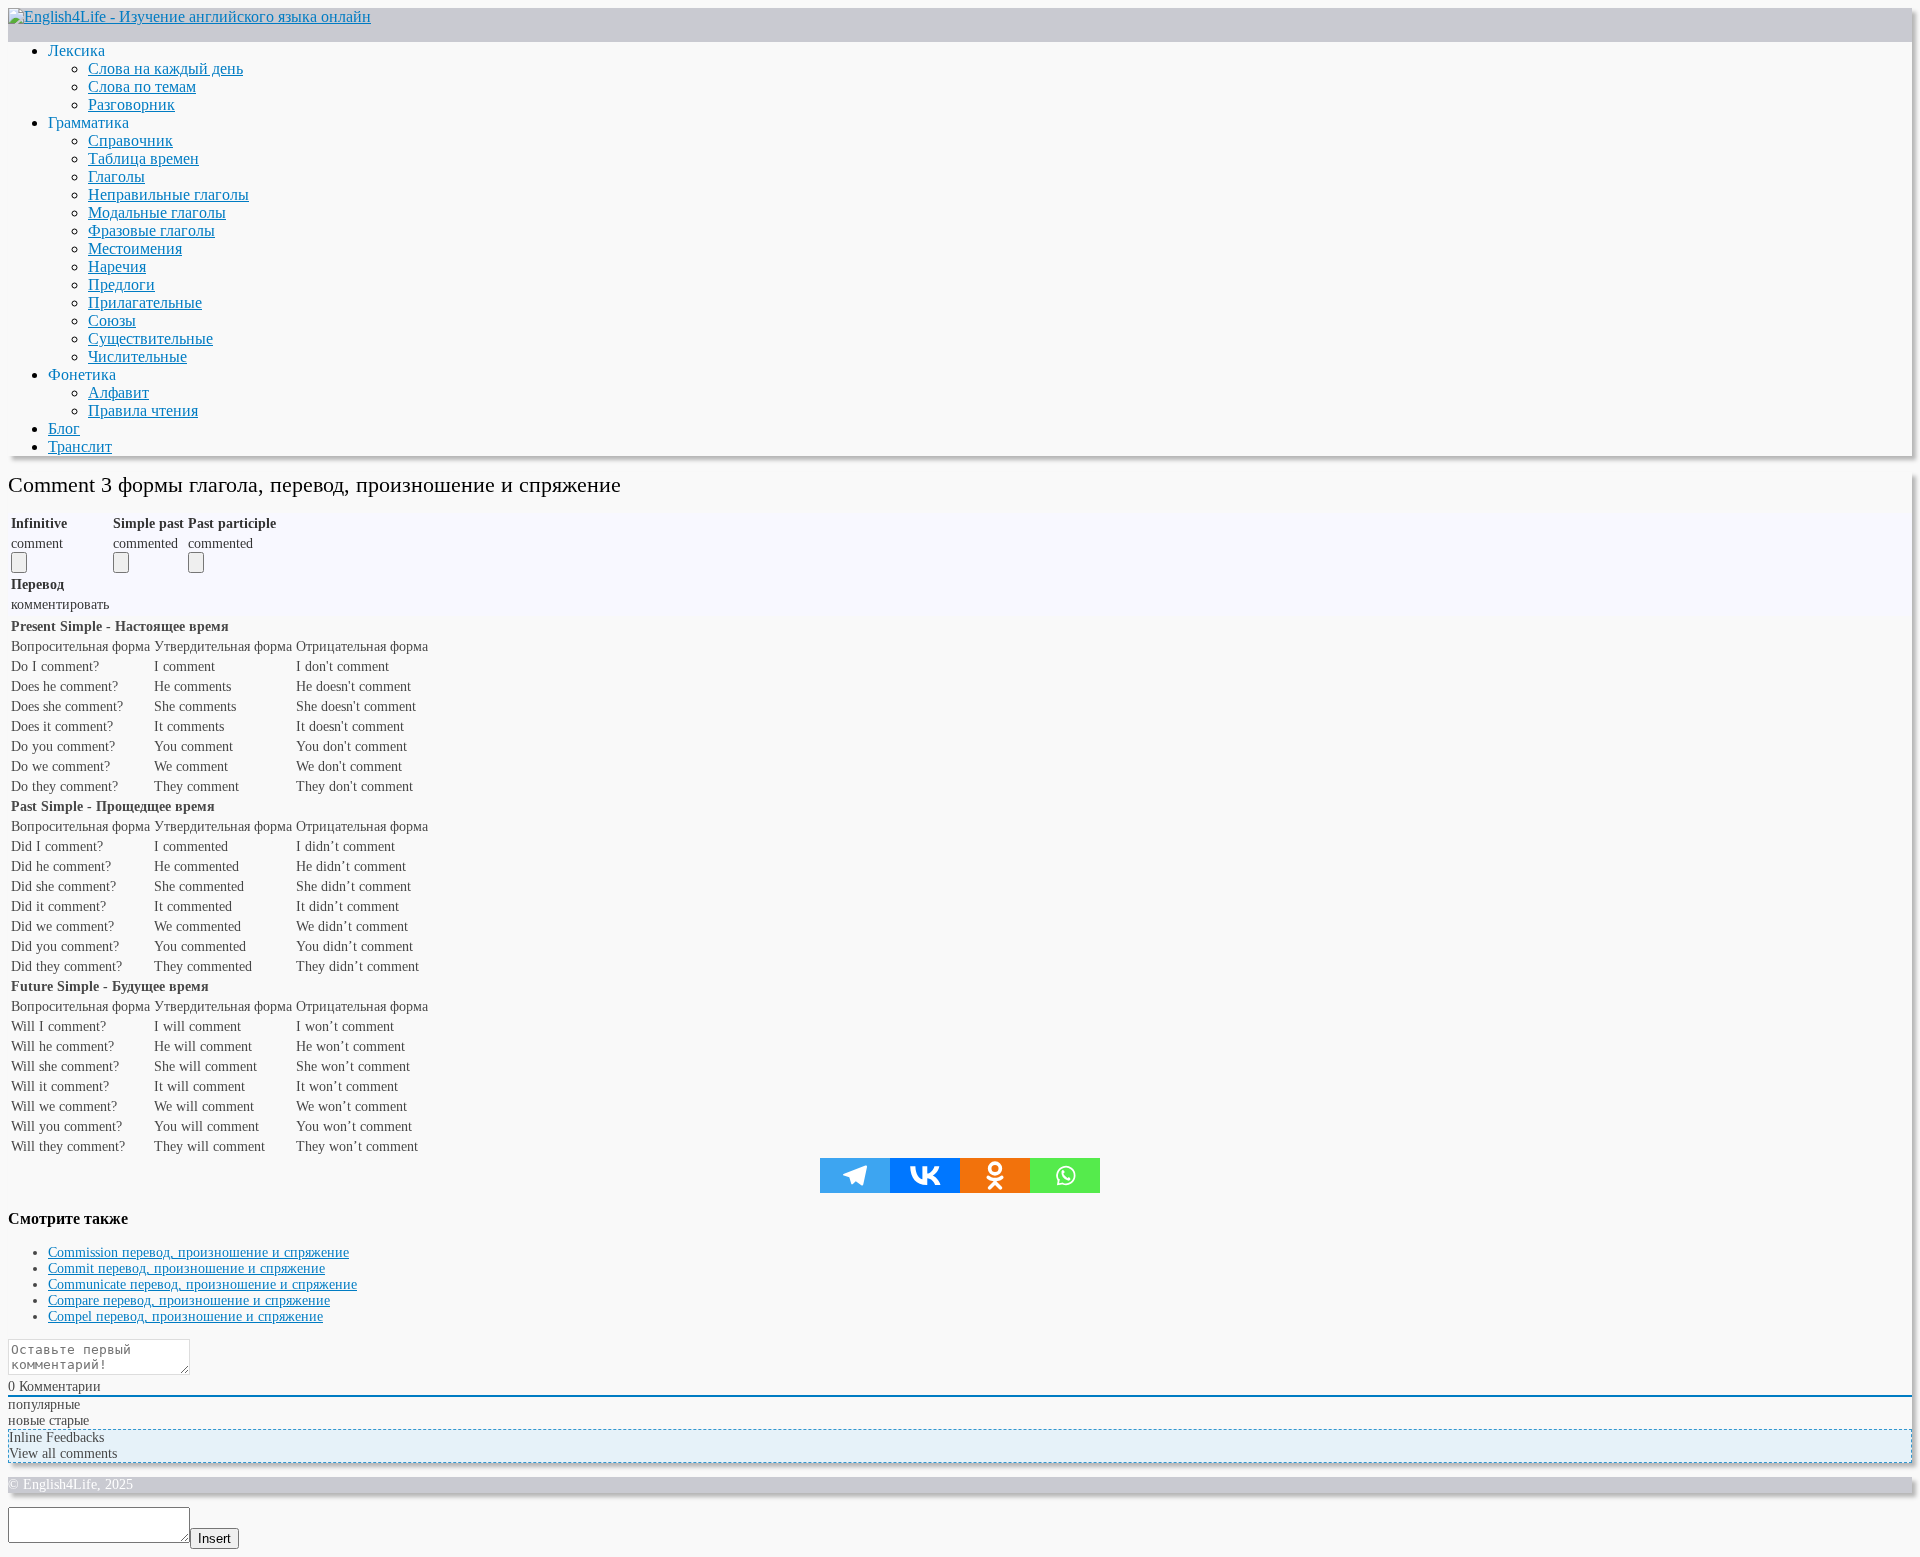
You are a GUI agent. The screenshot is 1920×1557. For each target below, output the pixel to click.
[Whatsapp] (1065, 1175)
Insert (214, 1538)
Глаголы (116, 176)
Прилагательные (145, 302)
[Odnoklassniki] (995, 1175)
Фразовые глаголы (151, 230)
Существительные (150, 338)
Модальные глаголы (157, 212)
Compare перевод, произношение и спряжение (189, 1300)
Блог (64, 428)
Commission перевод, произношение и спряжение (198, 1252)
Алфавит (118, 392)
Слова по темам (142, 86)
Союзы (112, 320)
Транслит (80, 446)
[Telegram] (855, 1175)
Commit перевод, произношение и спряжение (186, 1268)
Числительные (137, 356)
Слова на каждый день (165, 68)
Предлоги (121, 284)
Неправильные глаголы (168, 194)
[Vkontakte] (925, 1175)
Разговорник (131, 104)
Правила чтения (143, 410)
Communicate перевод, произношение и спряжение (202, 1284)
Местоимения (135, 248)
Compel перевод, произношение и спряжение (185, 1316)
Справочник (130, 140)
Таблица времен (143, 158)
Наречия (117, 266)
